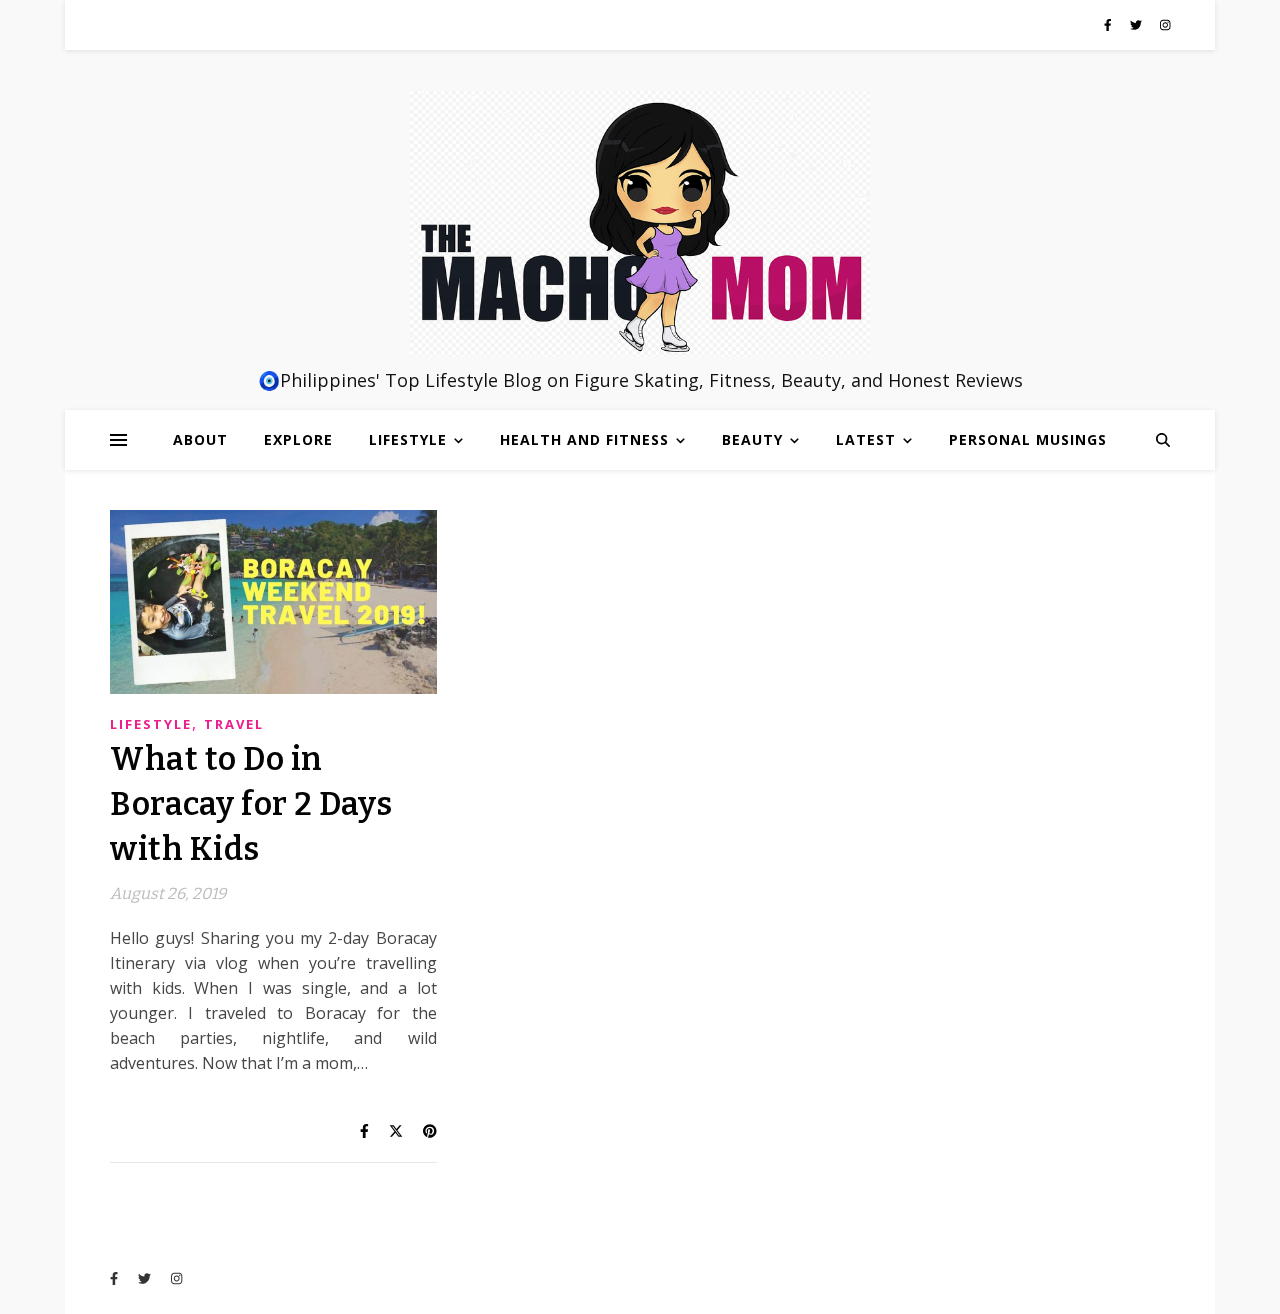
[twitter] (1137, 24)
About (200, 439)
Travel (234, 724)
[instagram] (1165, 24)
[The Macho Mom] (640, 223)
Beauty (752, 439)
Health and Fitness (584, 439)
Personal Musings (1028, 439)
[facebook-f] (1109, 24)
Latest (866, 439)
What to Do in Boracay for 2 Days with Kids (251, 804)
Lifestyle (408, 439)
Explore (298, 439)
